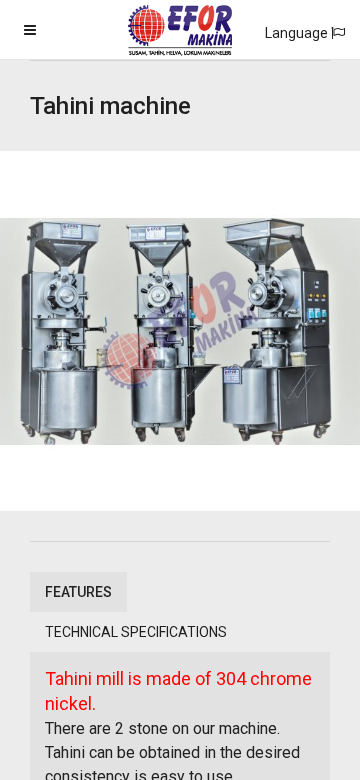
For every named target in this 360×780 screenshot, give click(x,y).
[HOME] (180, 41)
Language (298, 33)
